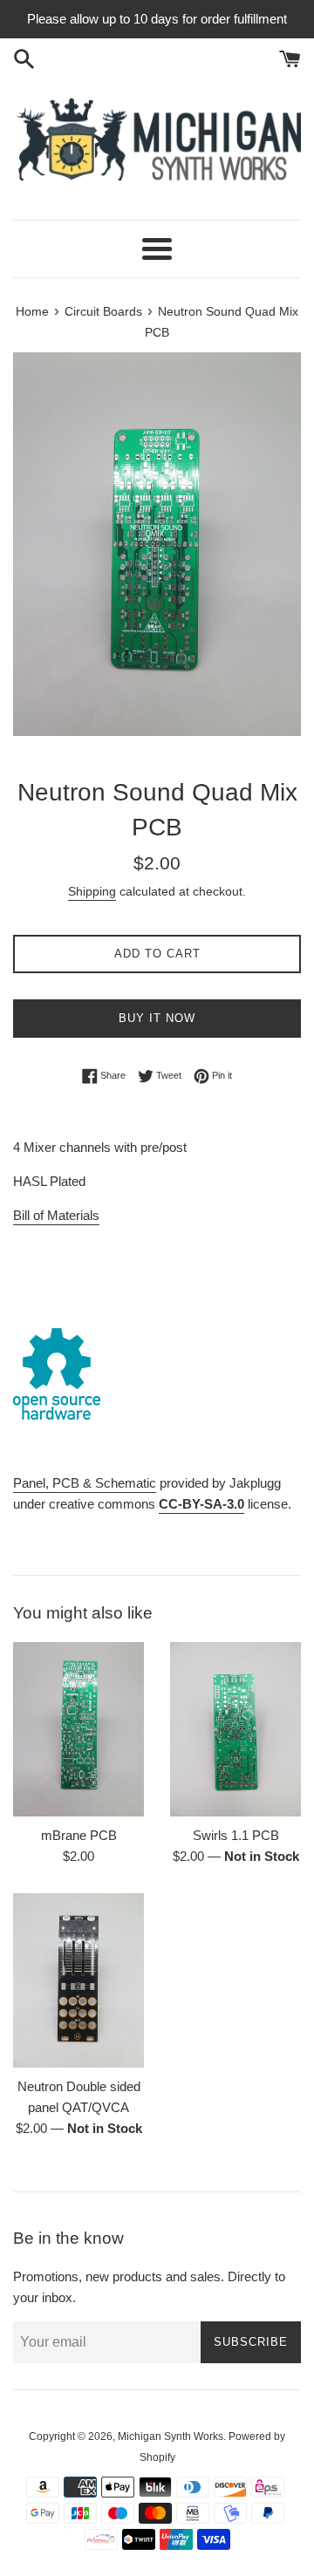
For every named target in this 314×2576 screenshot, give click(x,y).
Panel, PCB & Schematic (85, 1483)
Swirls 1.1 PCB (236, 1835)
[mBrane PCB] (78, 1729)
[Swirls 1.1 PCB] (235, 1729)
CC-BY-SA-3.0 (201, 1504)
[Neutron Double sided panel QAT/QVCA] (78, 1980)
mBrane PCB (79, 1835)
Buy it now (157, 1018)
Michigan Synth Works (171, 2436)
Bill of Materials (56, 1215)
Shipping (92, 891)
